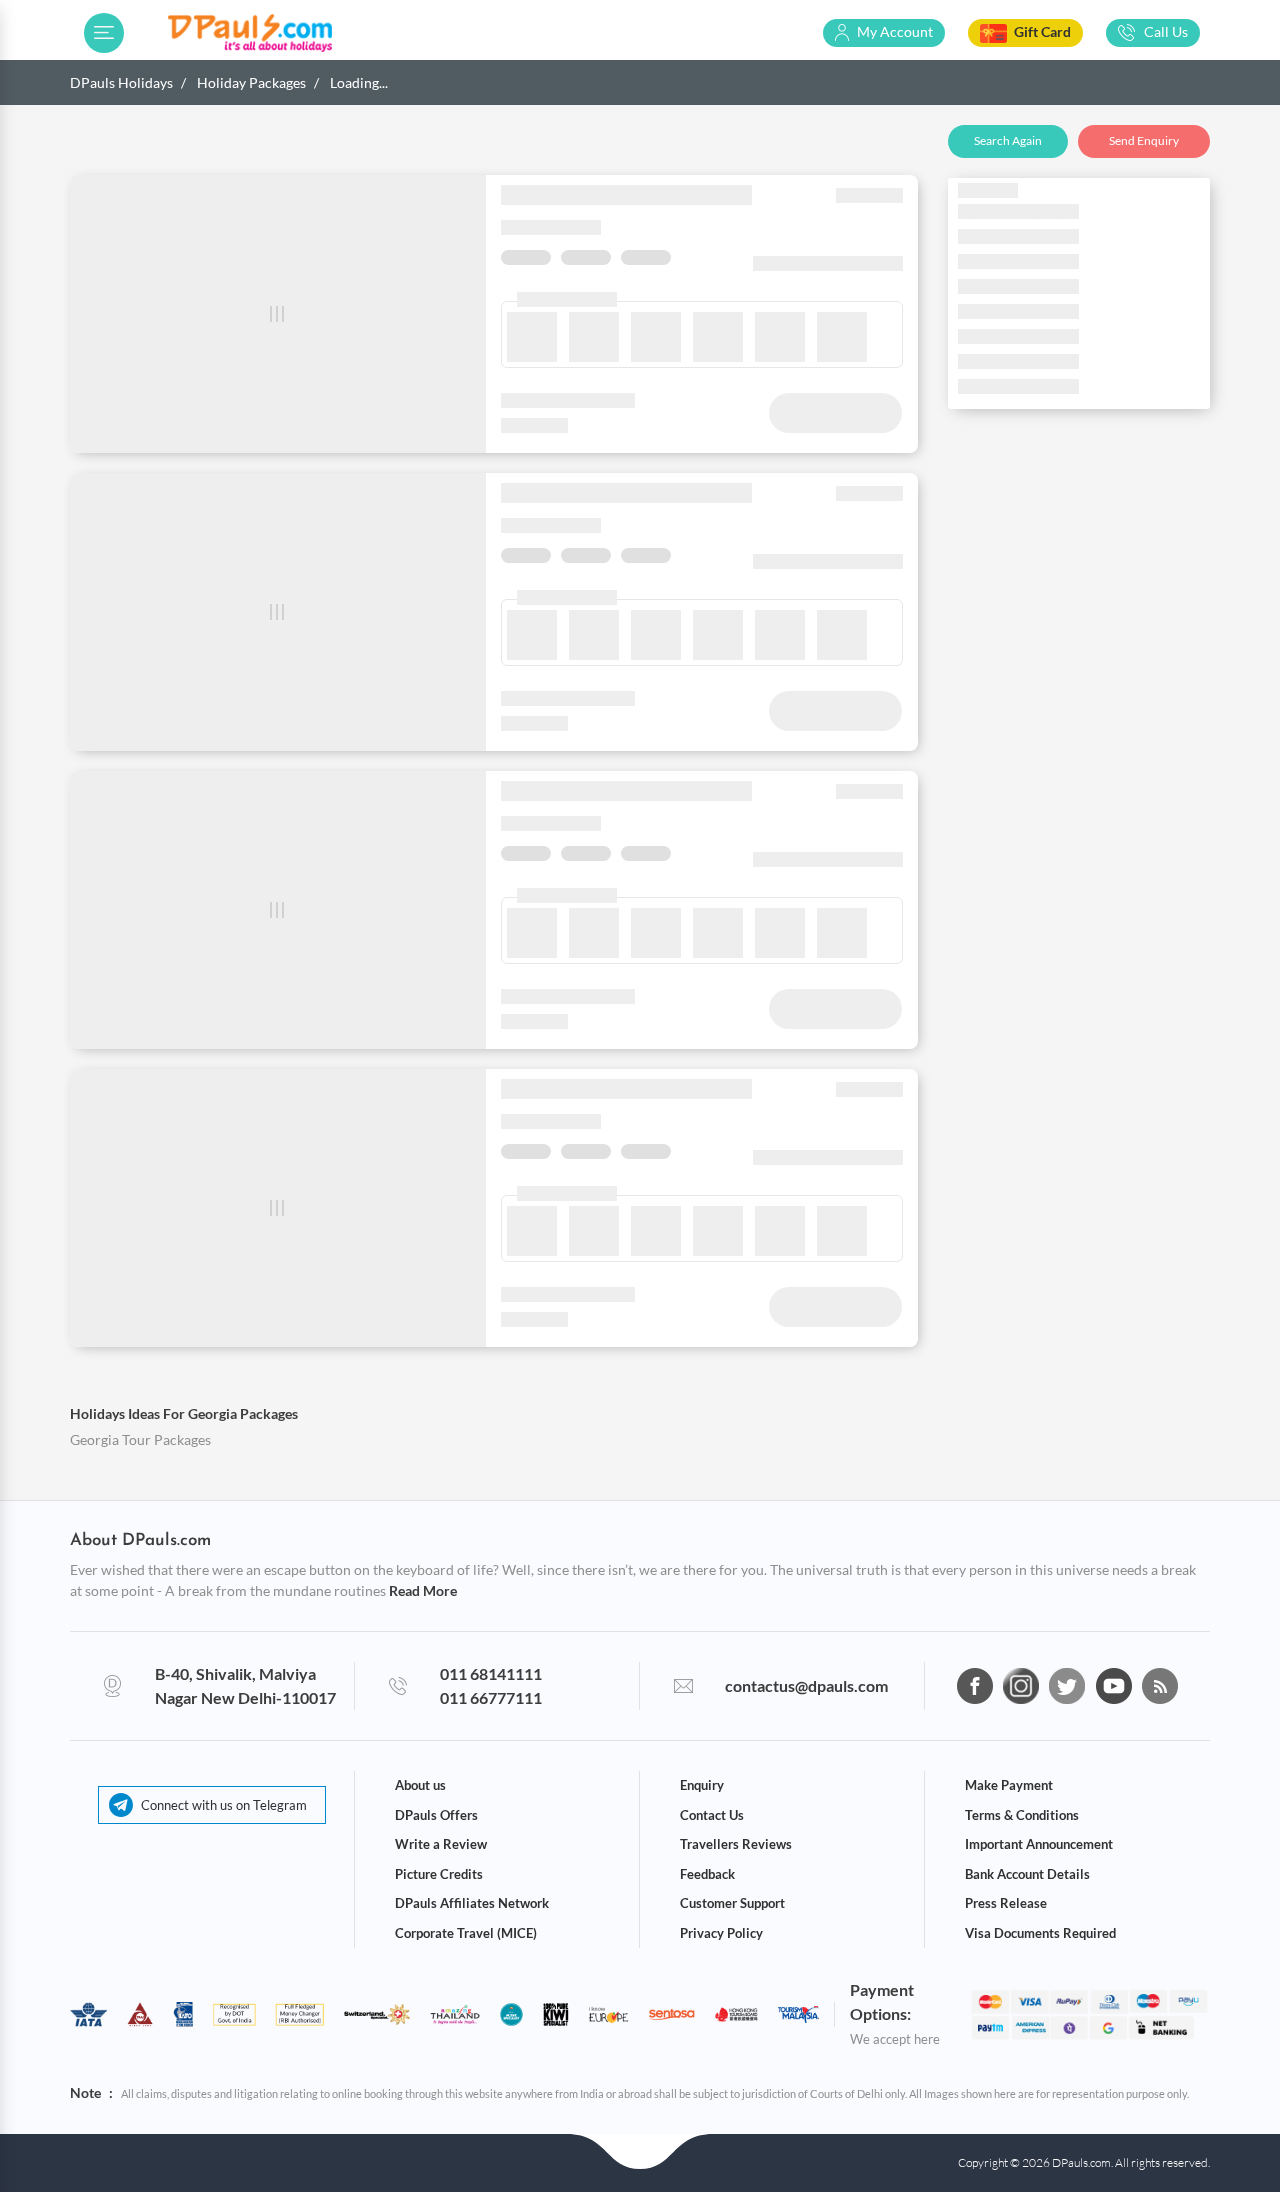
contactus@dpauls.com (806, 1685)
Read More (423, 1590)
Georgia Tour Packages (140, 1439)
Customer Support (732, 1903)
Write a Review (441, 1844)
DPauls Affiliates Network (472, 1903)
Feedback (707, 1874)
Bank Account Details (1027, 1874)
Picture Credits (439, 1874)
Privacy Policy (721, 1933)
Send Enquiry (1144, 140)
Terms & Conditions (1022, 1815)
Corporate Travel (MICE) (466, 1933)
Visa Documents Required (1040, 1933)
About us (420, 1785)
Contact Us (712, 1815)
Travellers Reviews (736, 1844)
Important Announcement (1039, 1844)
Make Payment (1009, 1785)
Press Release (1006, 1903)
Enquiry (702, 1785)
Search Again (1008, 140)
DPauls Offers (436, 1815)
